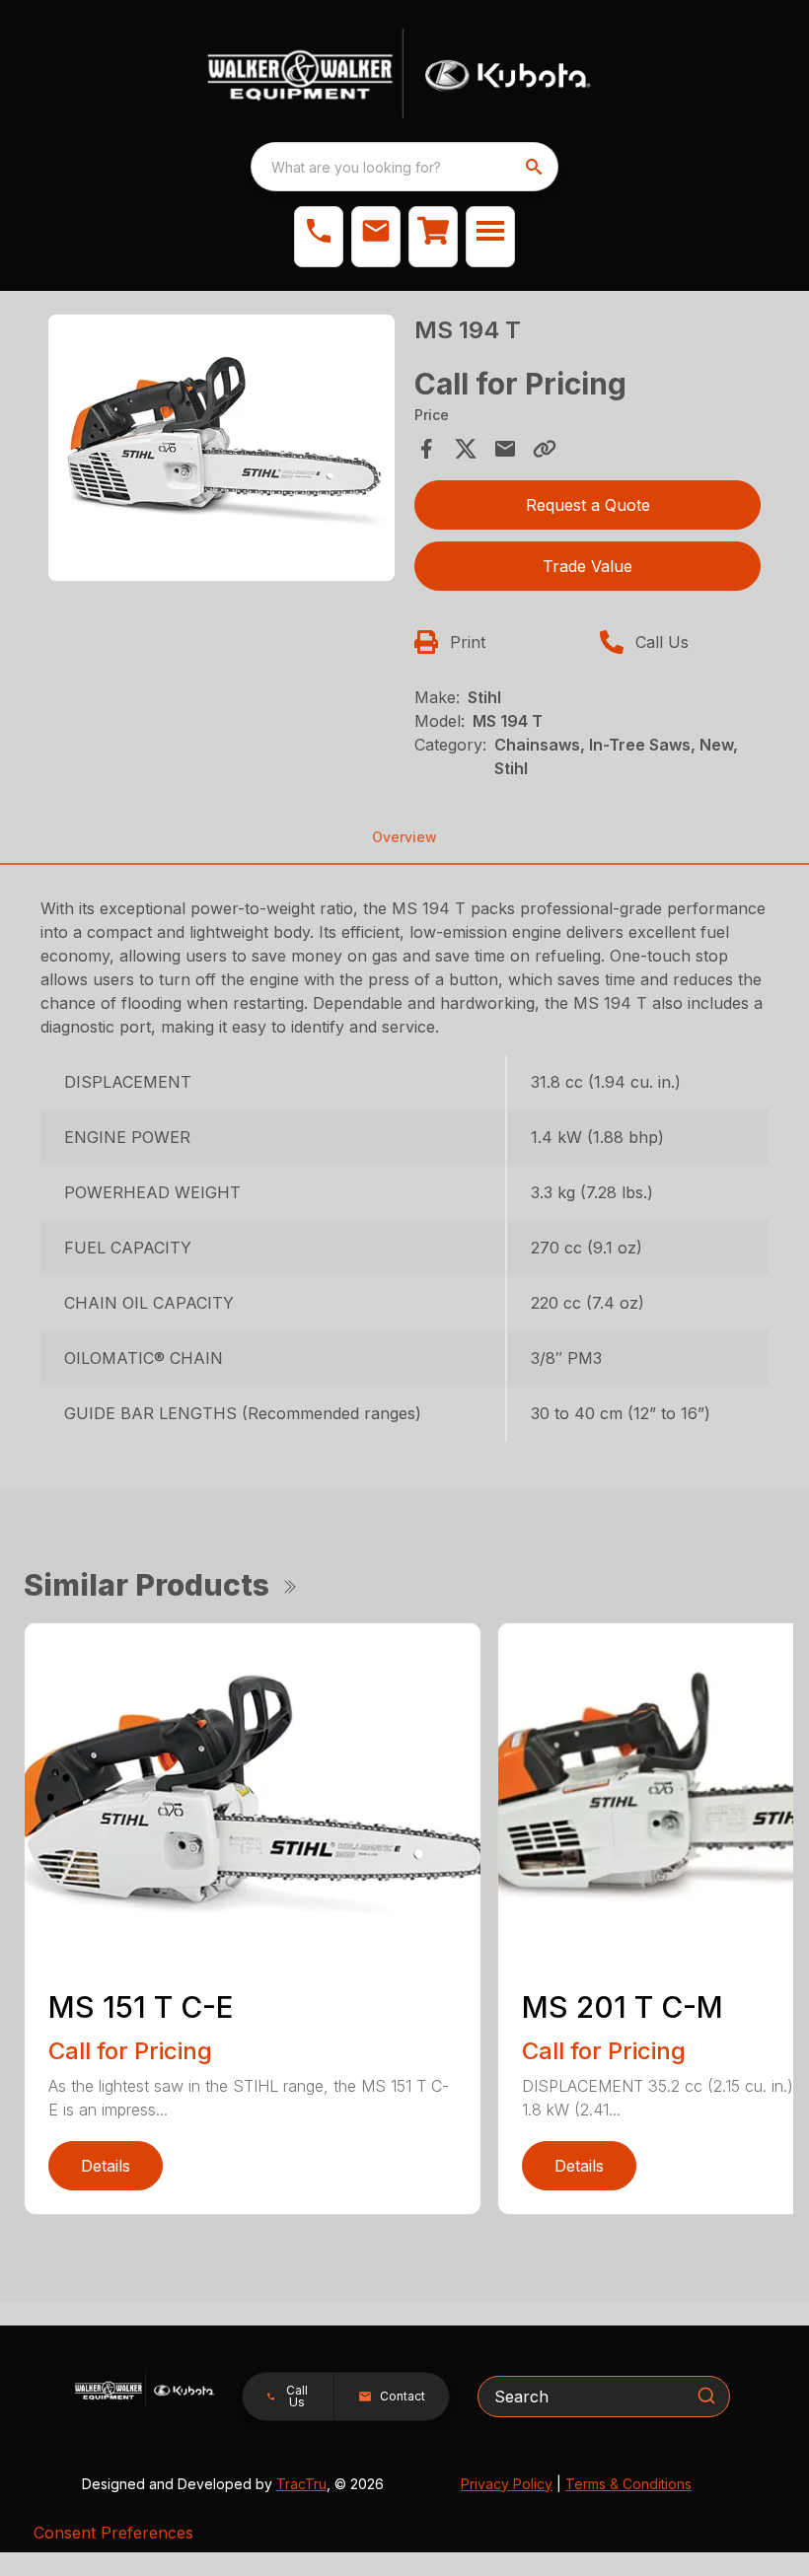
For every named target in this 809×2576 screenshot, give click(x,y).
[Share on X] (466, 449)
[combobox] (404, 167)
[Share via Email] (505, 449)
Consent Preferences (113, 2533)
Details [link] (106, 2166)
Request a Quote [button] (588, 505)
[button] (319, 237)
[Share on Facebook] (426, 449)
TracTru (301, 2484)
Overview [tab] (404, 837)
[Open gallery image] (221, 448)
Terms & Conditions (628, 2484)
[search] (536, 167)
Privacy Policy (507, 2484)
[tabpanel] (221, 451)
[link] (433, 237)
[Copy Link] (545, 449)
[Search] (706, 2396)
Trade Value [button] (588, 566)
